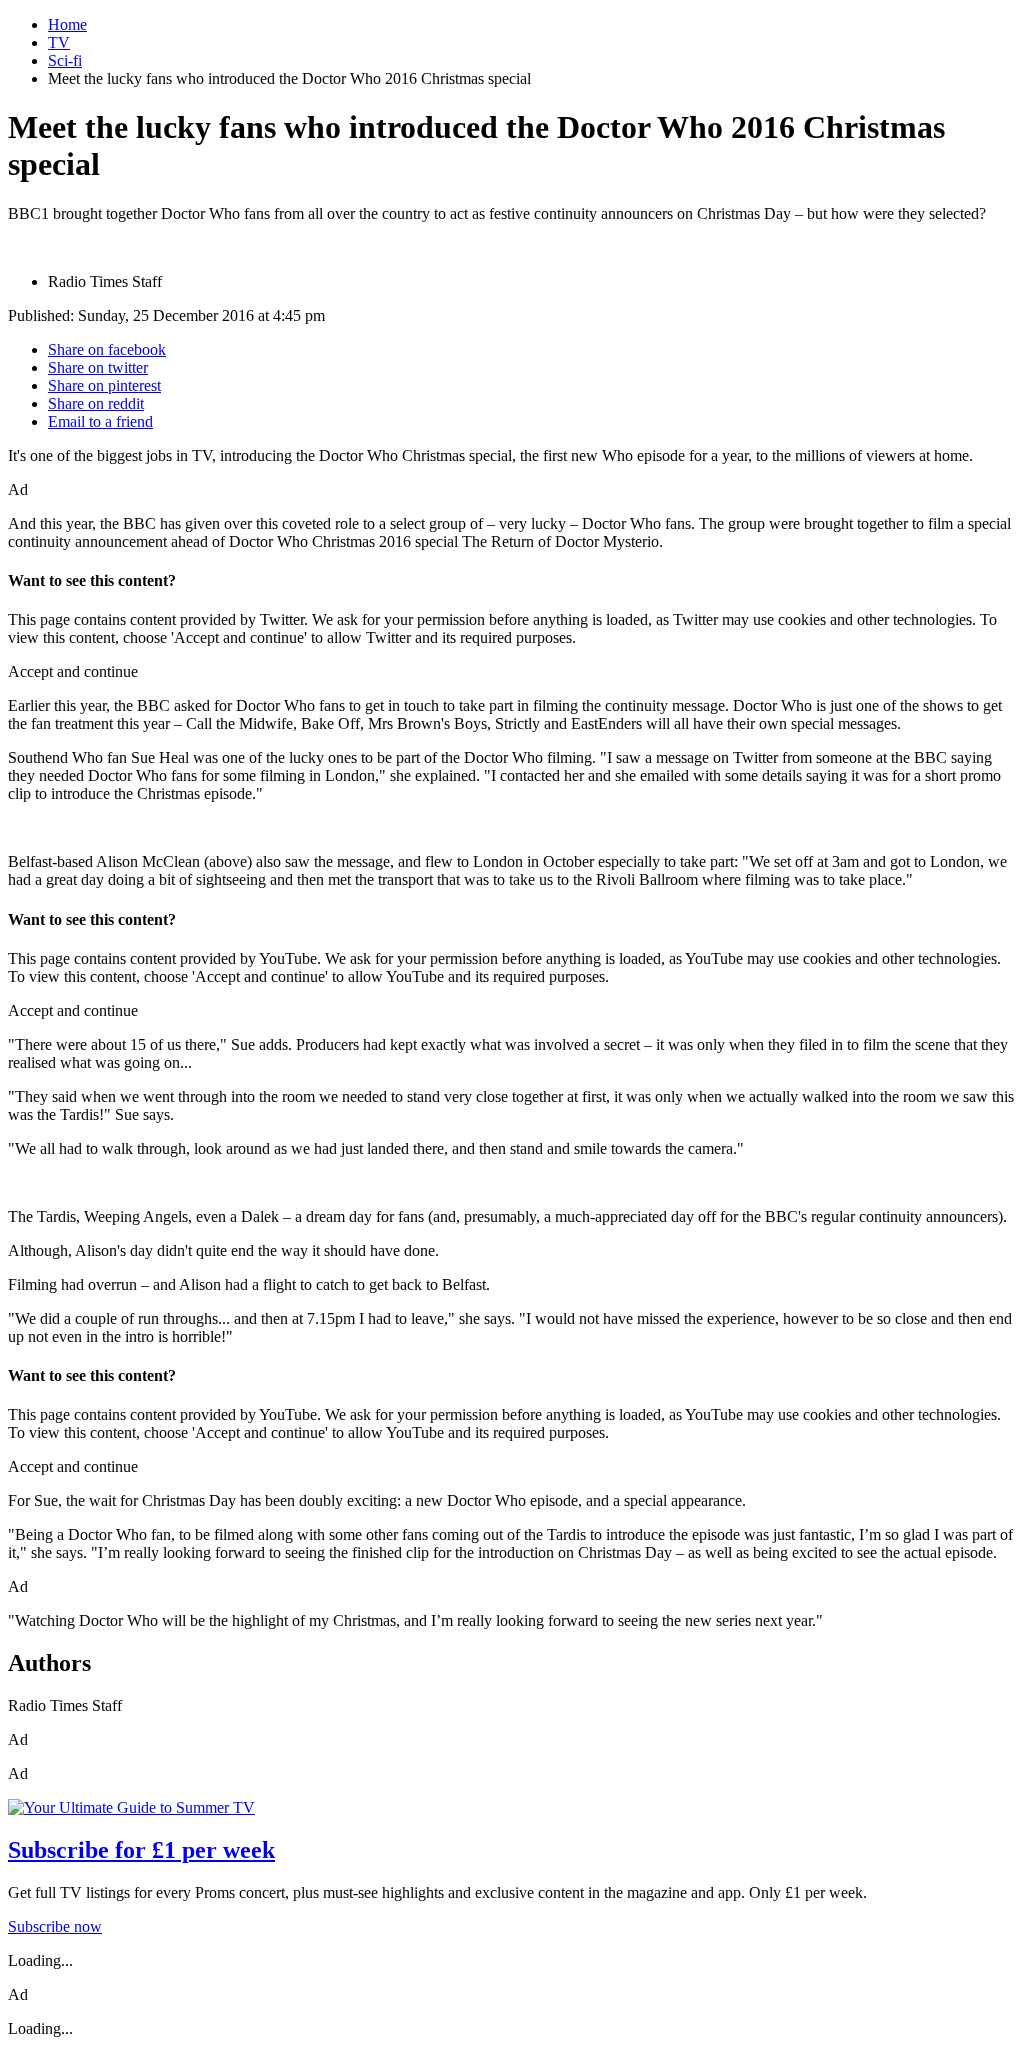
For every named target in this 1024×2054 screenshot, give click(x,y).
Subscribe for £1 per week (141, 1850)
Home (67, 24)
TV (59, 42)
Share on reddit (96, 403)
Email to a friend (100, 421)
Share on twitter (98, 367)
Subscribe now (55, 1926)
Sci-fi (65, 60)
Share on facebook (107, 349)
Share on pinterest (104, 385)
